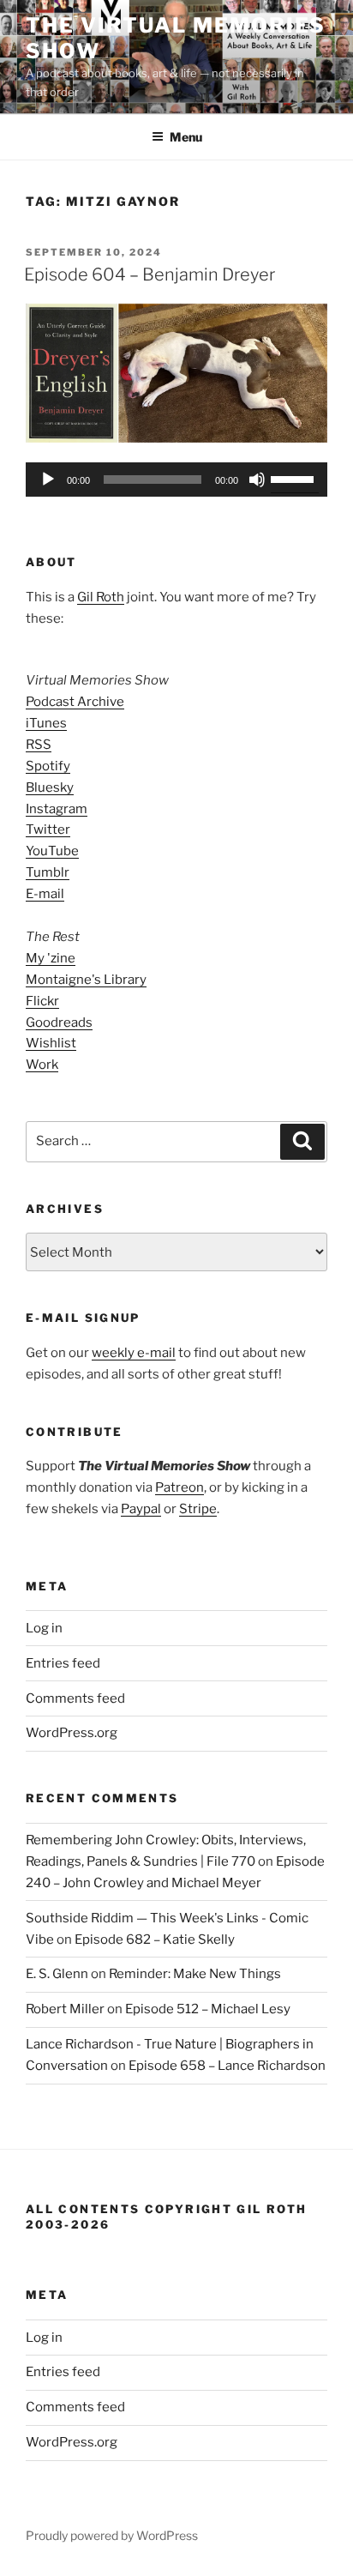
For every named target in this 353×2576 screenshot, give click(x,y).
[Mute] (257, 480)
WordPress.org (72, 1733)
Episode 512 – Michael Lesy (208, 2009)
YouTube (52, 851)
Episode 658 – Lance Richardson (227, 2066)
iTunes (46, 723)
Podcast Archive (75, 702)
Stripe (198, 1509)
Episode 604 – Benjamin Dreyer (150, 274)
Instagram (57, 809)
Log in (44, 1628)
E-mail (45, 894)
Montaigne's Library (86, 980)
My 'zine (51, 958)
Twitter (48, 830)
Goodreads (59, 1023)
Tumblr (48, 872)
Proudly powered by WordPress (112, 2535)
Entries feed (63, 1663)
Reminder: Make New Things (195, 1974)
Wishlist (51, 1043)
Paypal (141, 1509)
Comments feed (75, 1698)
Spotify (48, 766)
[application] (176, 480)
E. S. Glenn (57, 1974)
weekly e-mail (134, 1353)
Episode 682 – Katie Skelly (155, 1940)
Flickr (42, 1001)
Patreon (179, 1487)
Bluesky (50, 787)
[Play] (48, 480)
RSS (39, 745)
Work (42, 1065)
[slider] (295, 478)
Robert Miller (65, 2009)
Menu (186, 137)
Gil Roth (101, 597)
